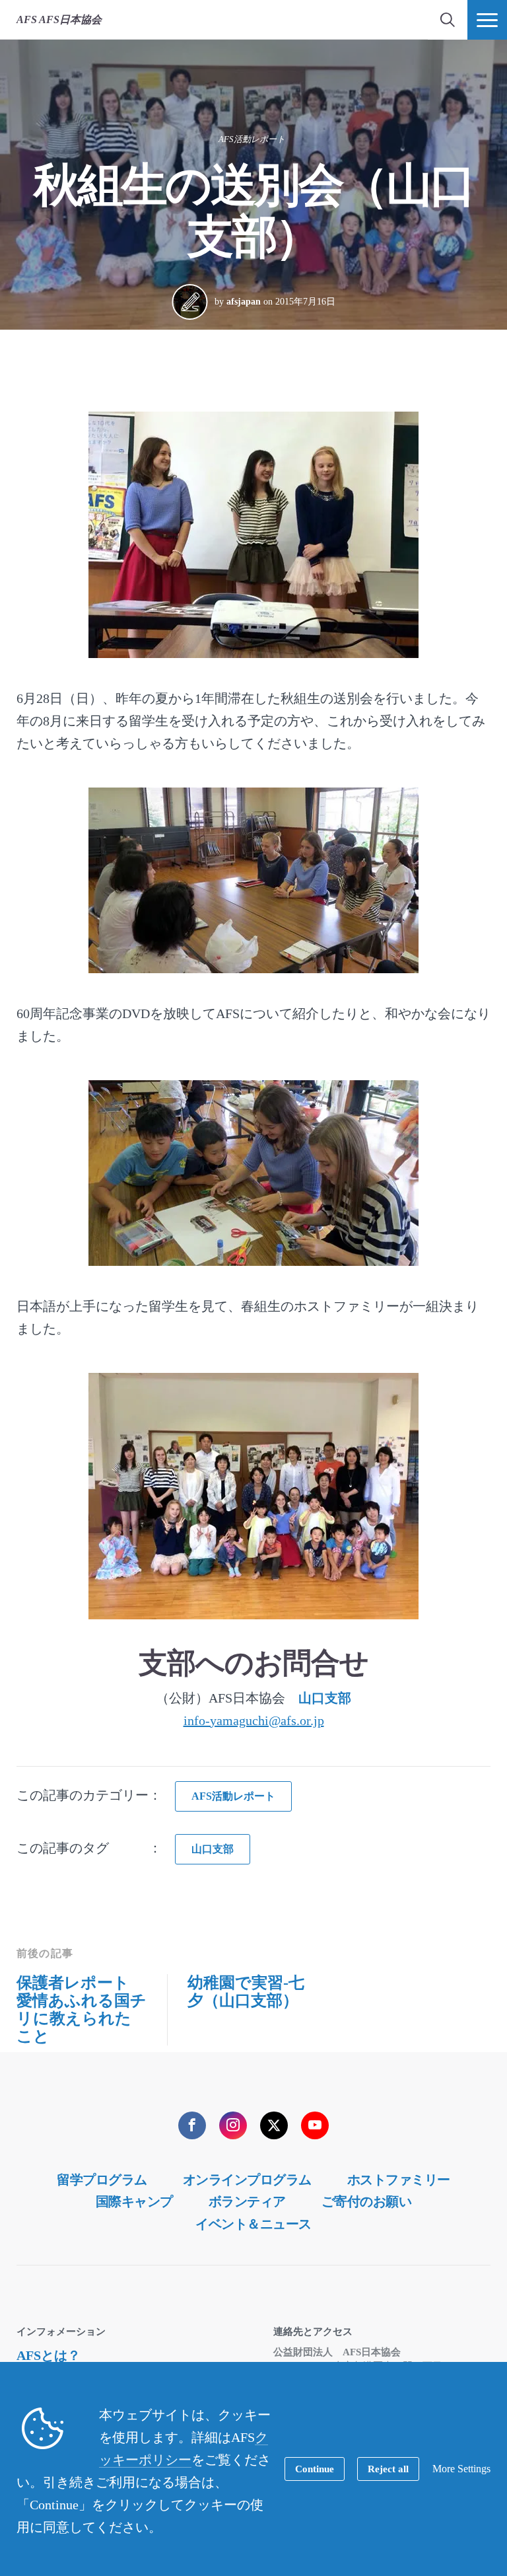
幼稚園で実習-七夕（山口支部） (246, 1992)
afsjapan (244, 302)
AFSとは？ (49, 2355)
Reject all (388, 2469)
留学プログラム (102, 2180)
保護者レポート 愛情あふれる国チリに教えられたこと (82, 2009)
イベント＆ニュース (253, 2224)
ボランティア (247, 2201)
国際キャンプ (134, 2201)
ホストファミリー (399, 2180)
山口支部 (325, 1698)
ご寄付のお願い (367, 2201)
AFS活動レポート (252, 139)
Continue (315, 2469)
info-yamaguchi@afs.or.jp (254, 1720)
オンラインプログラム (247, 2180)
